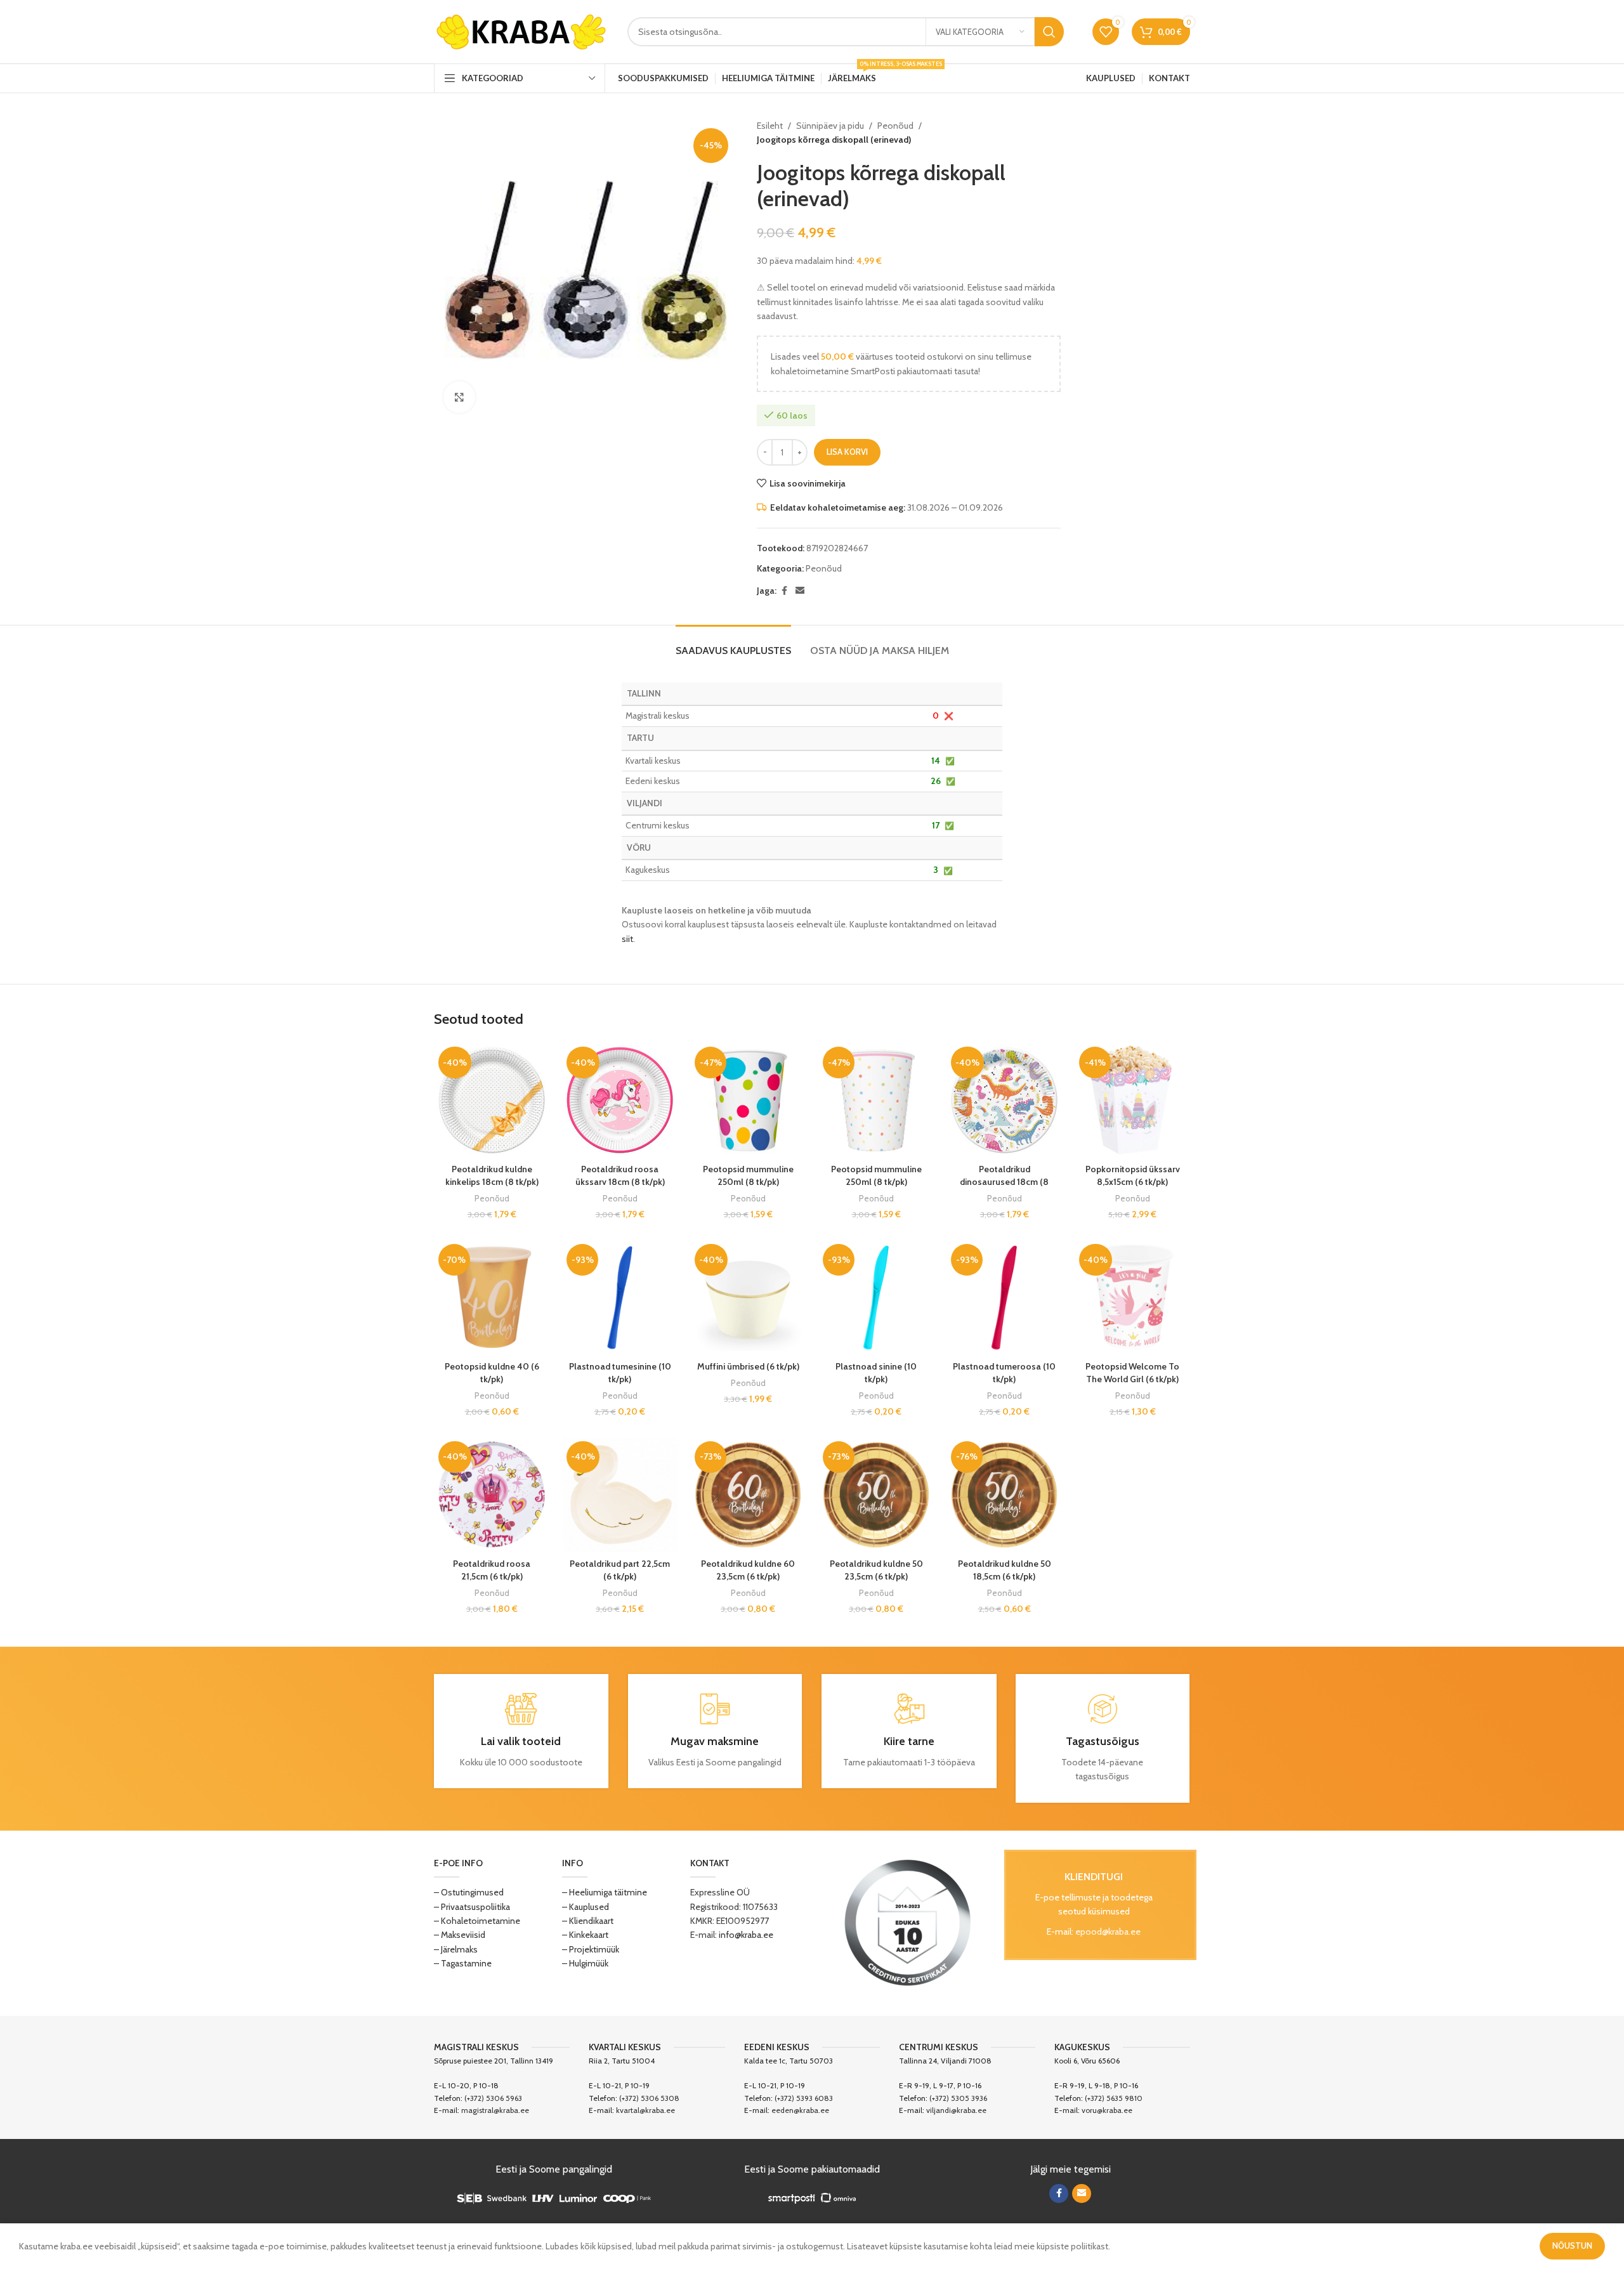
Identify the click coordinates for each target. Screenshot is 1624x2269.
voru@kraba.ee (1107, 2110)
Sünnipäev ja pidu (830, 126)
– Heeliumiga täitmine (605, 1892)
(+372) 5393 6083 (804, 2098)
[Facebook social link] (784, 591)
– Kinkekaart (585, 1935)
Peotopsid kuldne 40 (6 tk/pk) (492, 1373)
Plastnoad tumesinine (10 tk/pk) (620, 1373)
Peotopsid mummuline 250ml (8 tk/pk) (748, 1175)
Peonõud (895, 126)
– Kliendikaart (588, 1921)
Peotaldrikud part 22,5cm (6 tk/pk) (620, 1570)
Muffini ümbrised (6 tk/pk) (748, 1366)
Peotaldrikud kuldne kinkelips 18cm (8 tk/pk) (492, 1175)
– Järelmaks (456, 1949)
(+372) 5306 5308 (649, 2098)
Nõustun (1572, 2246)
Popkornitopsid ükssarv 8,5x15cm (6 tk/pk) (1133, 1175)
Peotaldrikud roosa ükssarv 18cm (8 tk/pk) (620, 1175)
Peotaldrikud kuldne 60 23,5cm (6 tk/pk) (748, 1570)
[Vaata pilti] (459, 397)
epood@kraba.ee (1108, 1932)
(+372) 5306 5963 (493, 2098)
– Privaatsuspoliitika (472, 1907)
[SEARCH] (1049, 32)
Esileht (770, 126)
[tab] (733, 644)
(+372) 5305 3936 (958, 2098)
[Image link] (908, 1922)
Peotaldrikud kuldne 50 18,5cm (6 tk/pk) (1005, 1570)
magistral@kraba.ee (495, 2110)
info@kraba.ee (746, 1935)
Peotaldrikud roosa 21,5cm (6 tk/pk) (492, 1570)
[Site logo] (521, 30)
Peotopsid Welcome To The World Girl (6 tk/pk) (1132, 1373)
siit (627, 939)
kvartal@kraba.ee (645, 2110)
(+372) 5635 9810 (1114, 2098)
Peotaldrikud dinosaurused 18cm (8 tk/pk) (1004, 1181)
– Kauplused (586, 1907)
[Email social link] (800, 591)
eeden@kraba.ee (800, 2110)
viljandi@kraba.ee (956, 2110)
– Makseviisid (460, 1935)
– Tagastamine (463, 1963)
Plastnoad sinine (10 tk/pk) (876, 1373)
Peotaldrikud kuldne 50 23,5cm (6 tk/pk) (876, 1570)
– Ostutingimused (469, 1892)
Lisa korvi (847, 452)
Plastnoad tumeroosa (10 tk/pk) (1004, 1373)
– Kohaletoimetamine (477, 1921)
